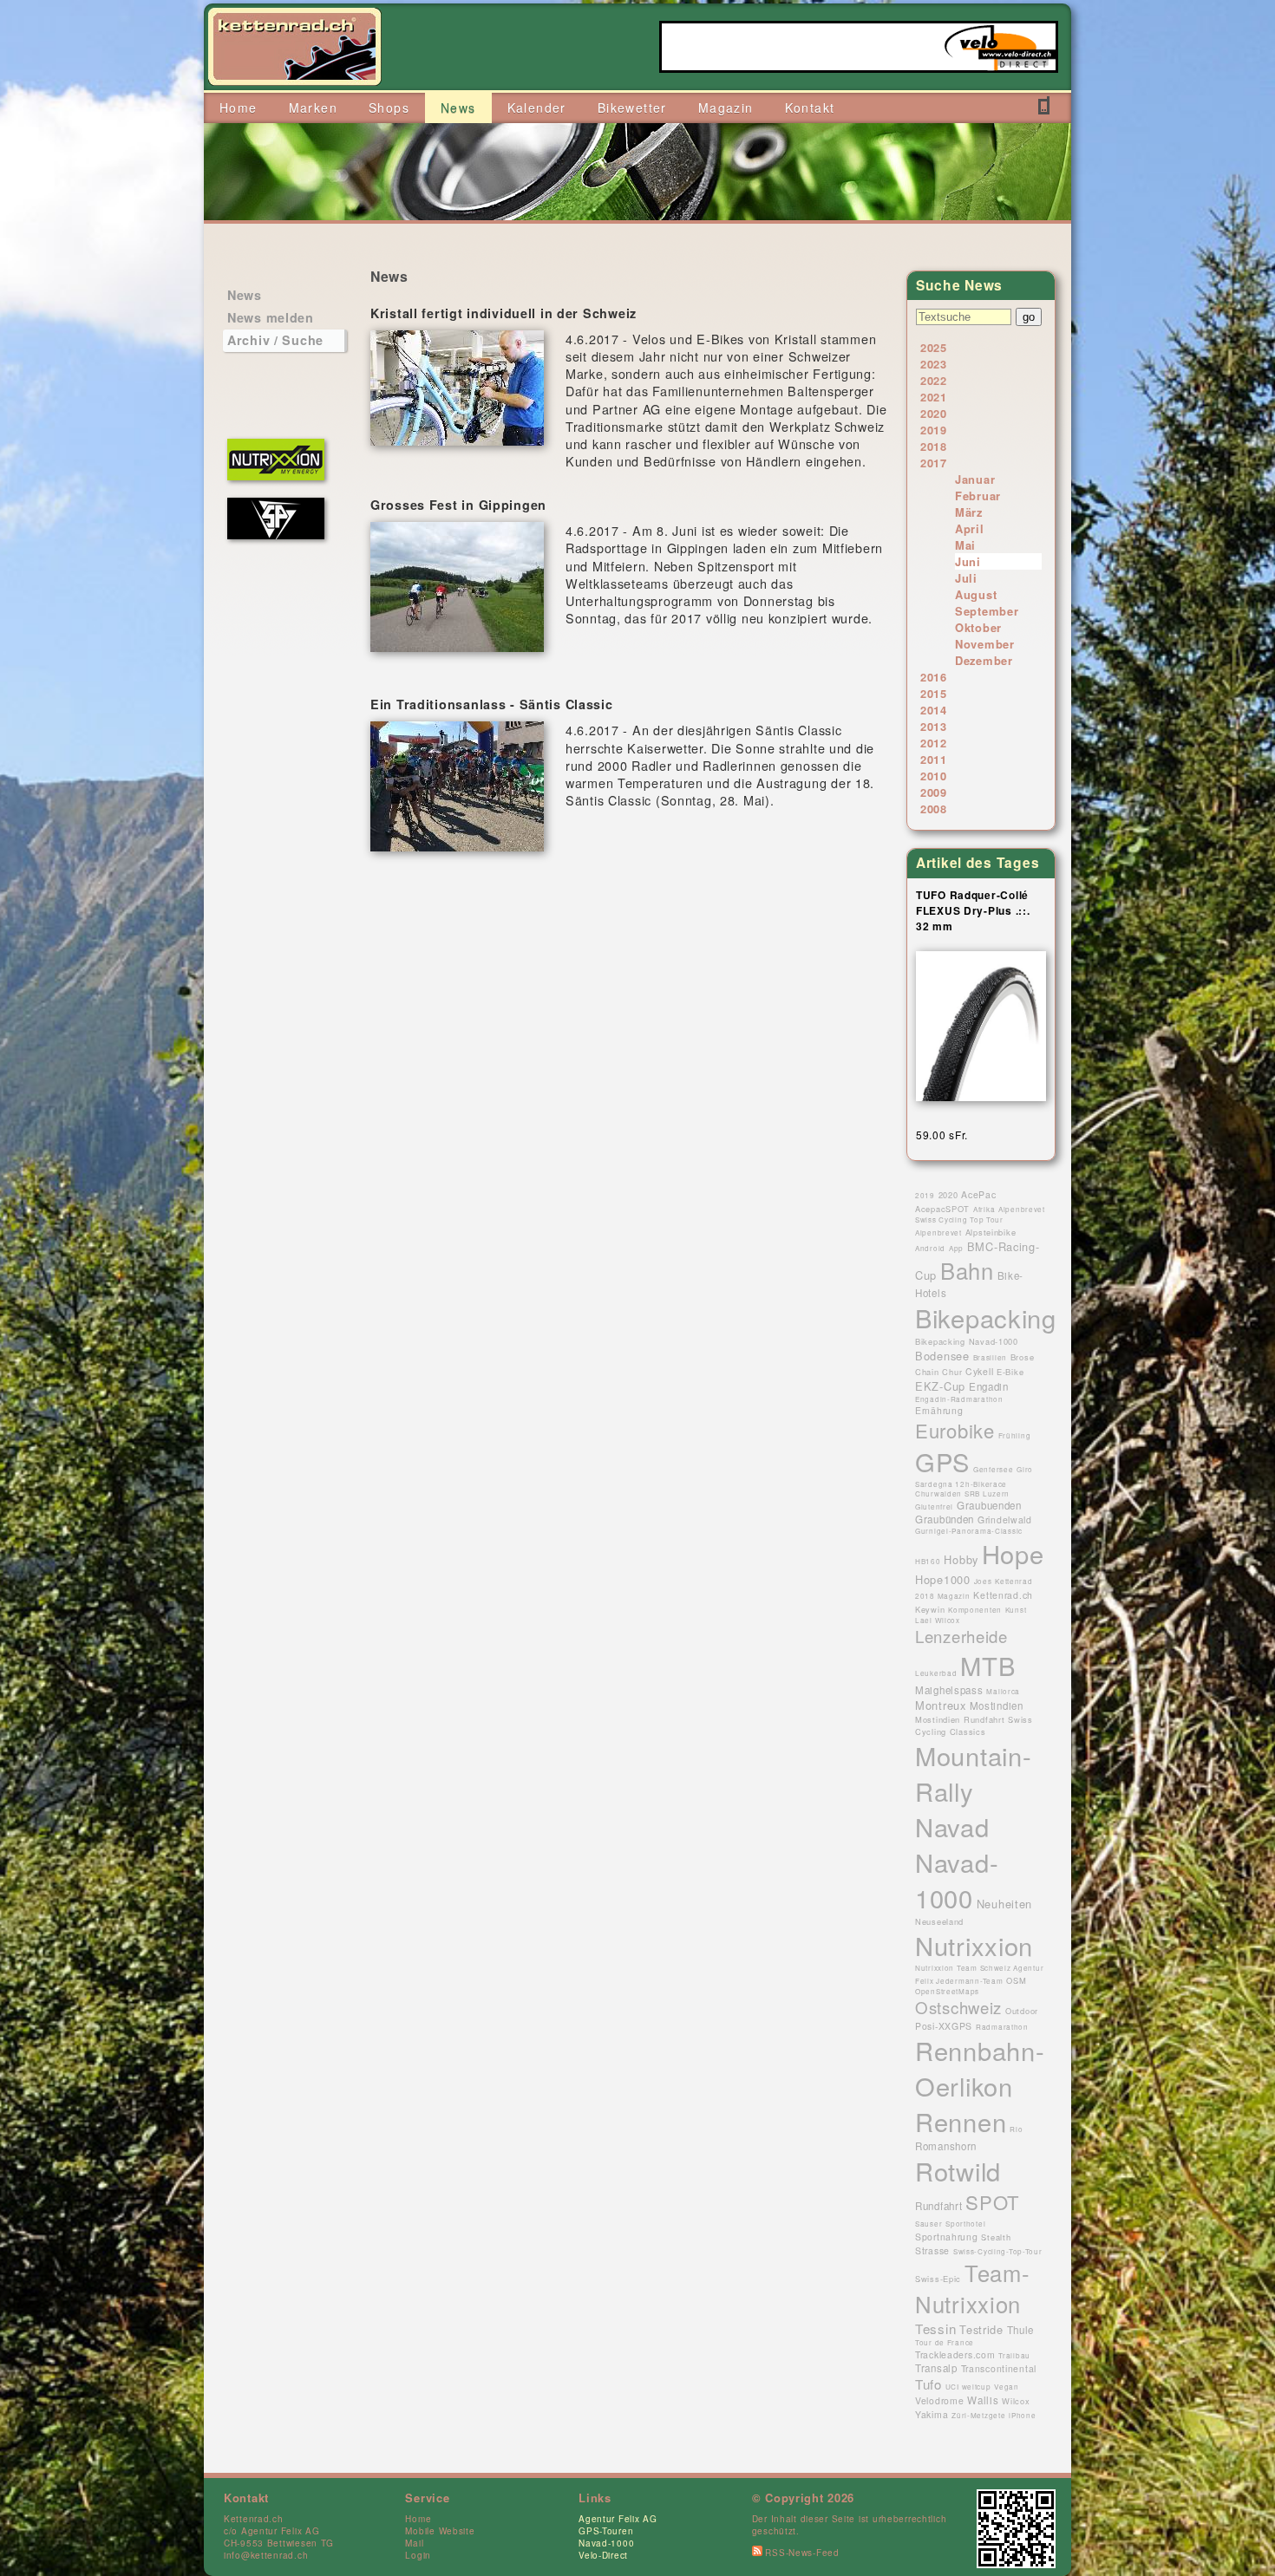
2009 (934, 792)
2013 (934, 726)
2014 (934, 710)
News (245, 295)
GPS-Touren (606, 2531)
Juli (966, 578)
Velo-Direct (603, 2555)
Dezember (984, 660)
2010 (934, 776)
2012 (934, 743)
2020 (934, 413)
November (985, 644)
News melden (271, 317)
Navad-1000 (606, 2543)
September (987, 611)
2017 (934, 463)
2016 (934, 677)
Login (418, 2555)
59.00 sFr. (942, 1135)
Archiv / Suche (275, 340)
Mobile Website (440, 2531)
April (970, 528)
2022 (934, 380)
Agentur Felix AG (618, 2519)
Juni (968, 561)
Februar (978, 496)
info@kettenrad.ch (266, 2555)
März (969, 512)
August (976, 594)
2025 (934, 347)
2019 (934, 430)
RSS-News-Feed (801, 2553)
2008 (934, 809)
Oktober (978, 627)
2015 (934, 693)
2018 (934, 446)
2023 (934, 364)
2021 (934, 397)
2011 (934, 759)
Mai (965, 545)
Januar (975, 479)
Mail (414, 2543)
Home (418, 2519)
